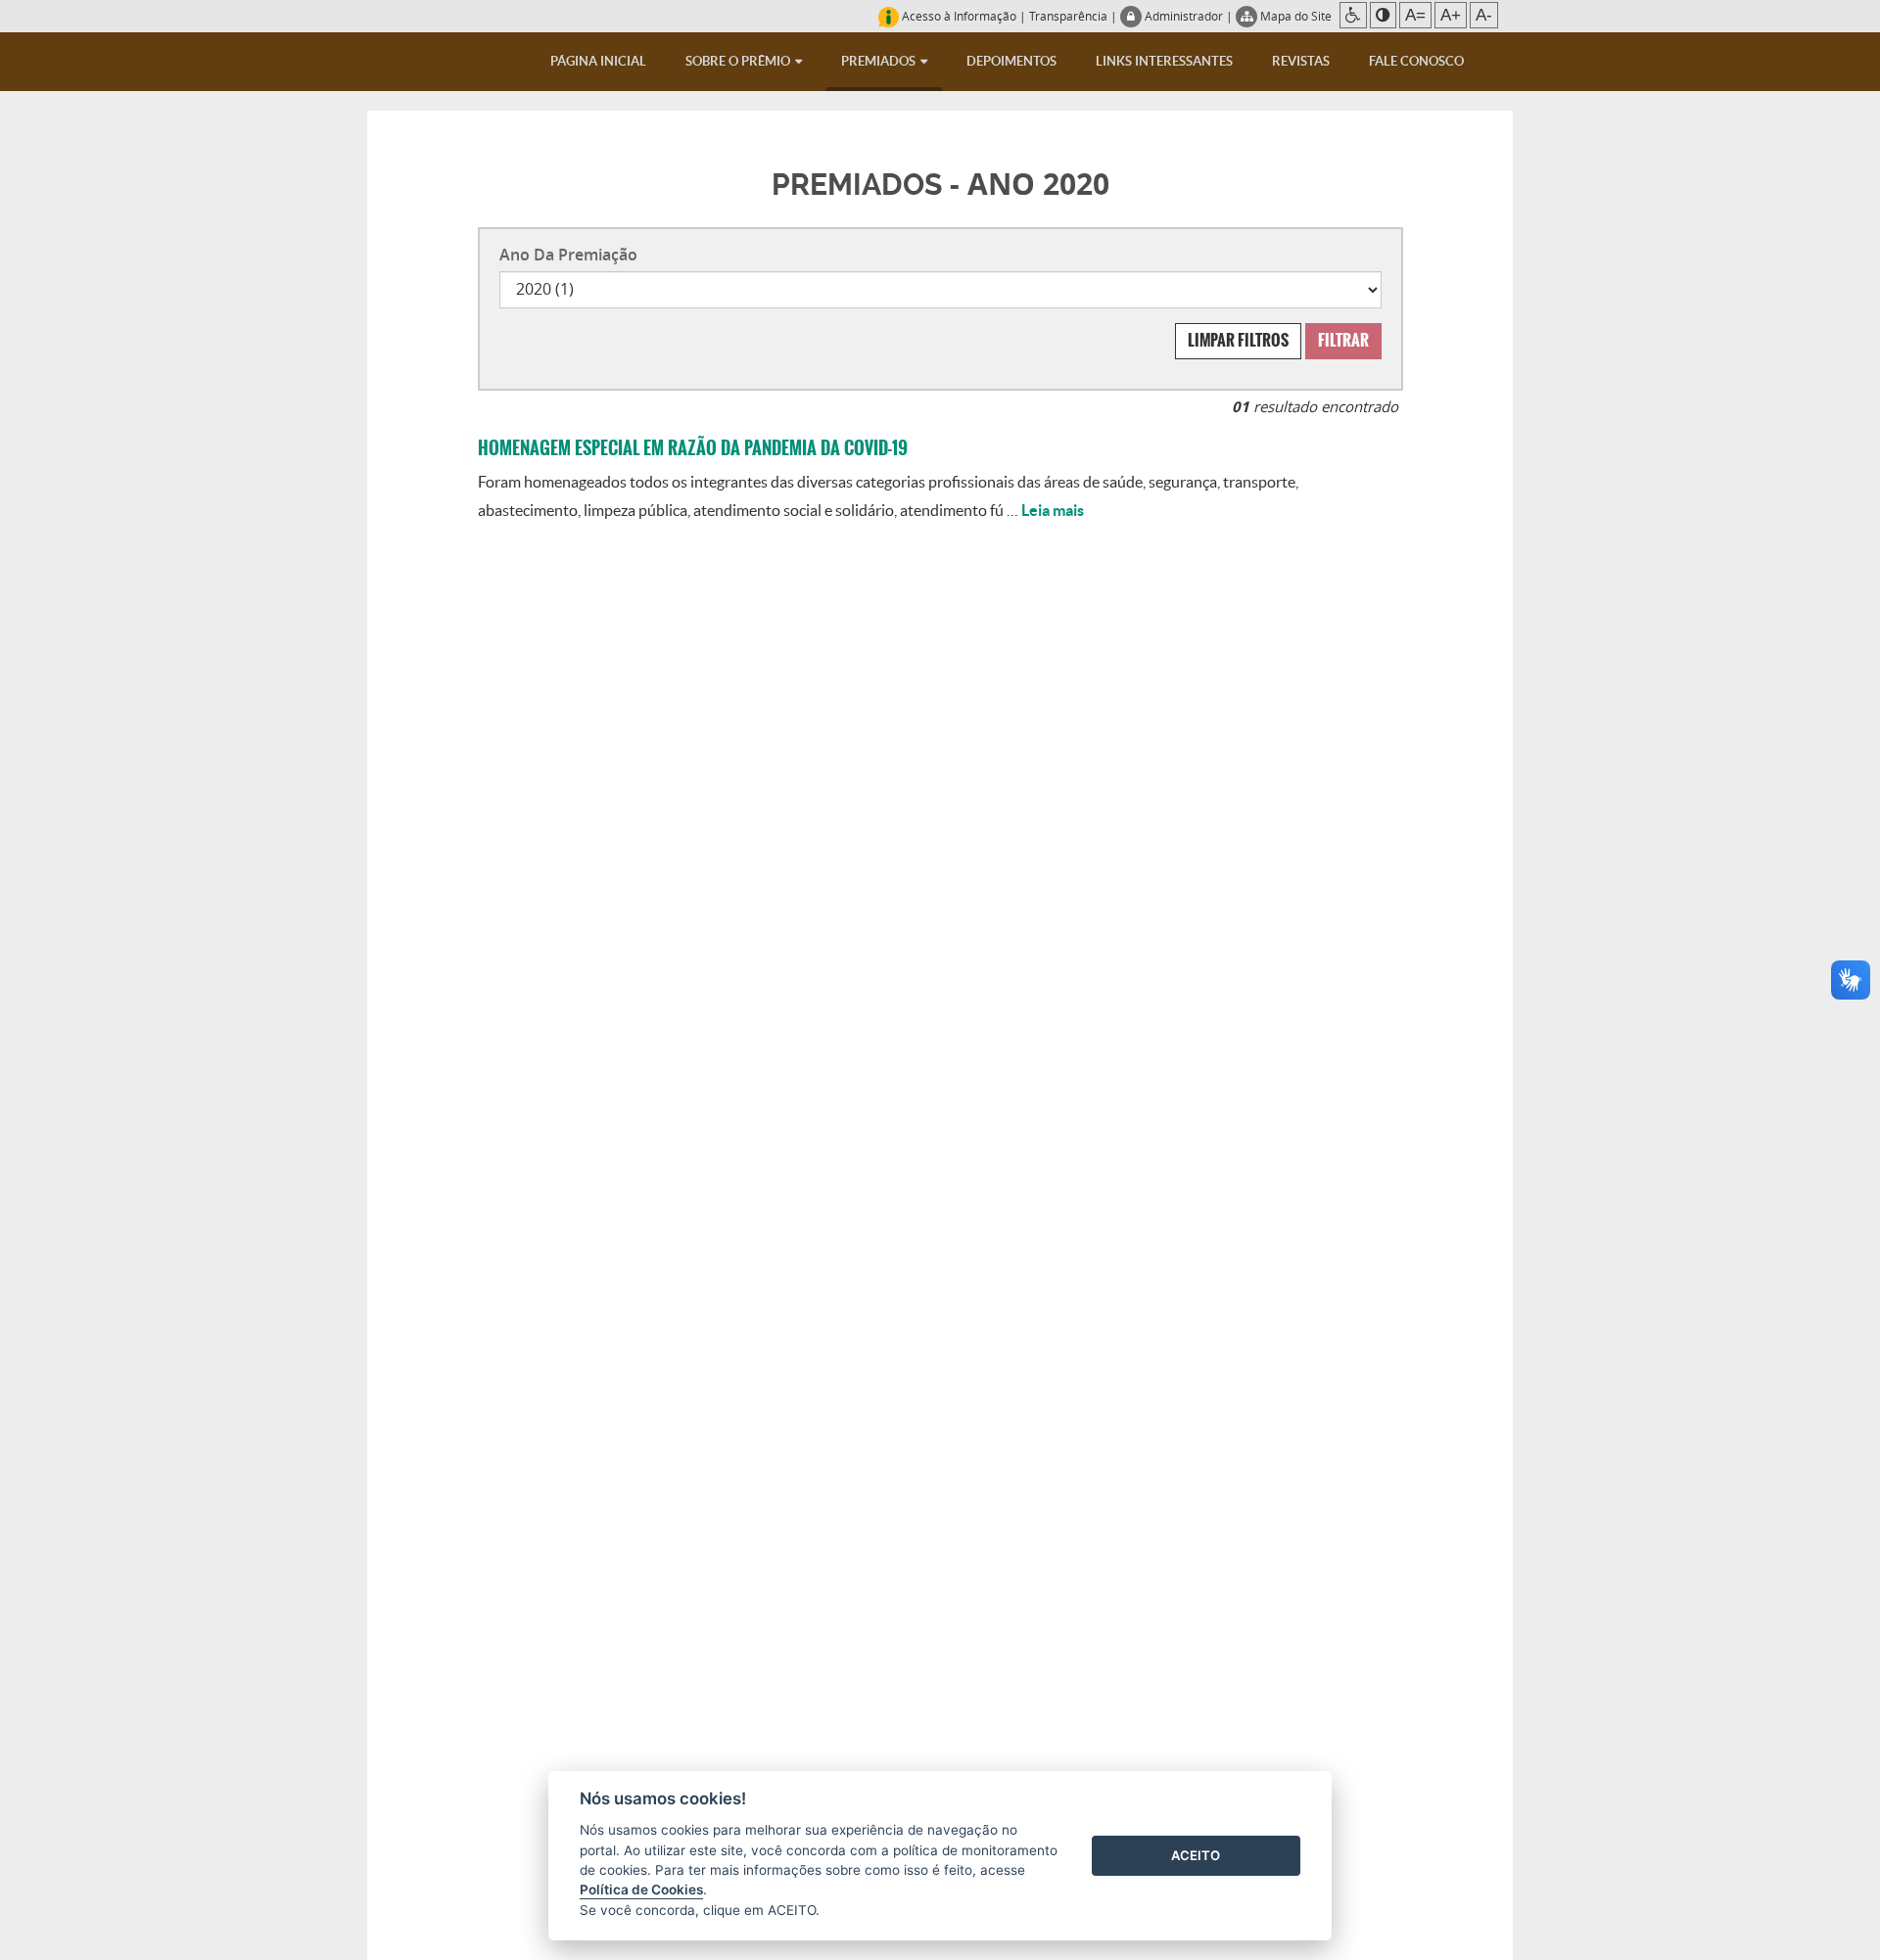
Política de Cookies (641, 1890)
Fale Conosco (1416, 61)
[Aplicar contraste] (1383, 15)
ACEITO (1196, 1855)
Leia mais (1053, 510)
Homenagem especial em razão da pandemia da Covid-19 (693, 448)
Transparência (1068, 16)
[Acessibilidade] (1353, 15)
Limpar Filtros (1238, 340)
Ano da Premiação (568, 255)
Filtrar (1343, 340)
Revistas (1301, 61)
